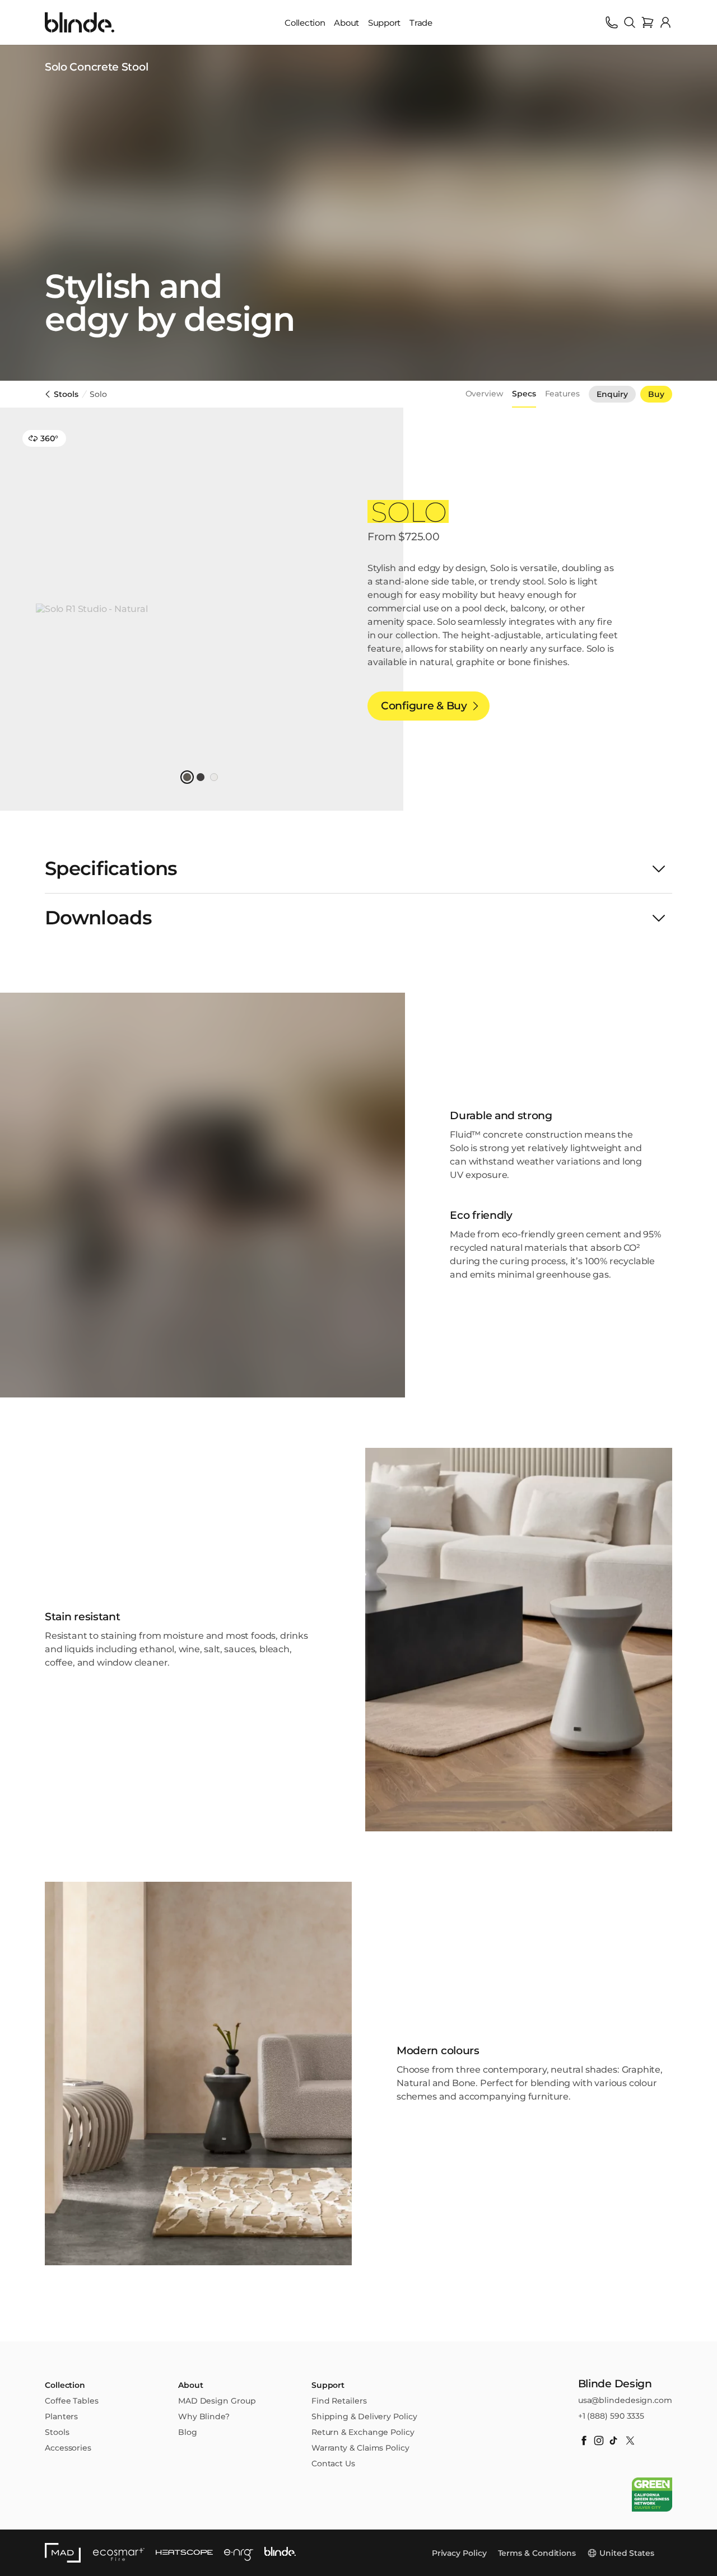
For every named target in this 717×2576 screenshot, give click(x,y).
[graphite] (201, 777)
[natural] (187, 777)
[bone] (214, 777)
